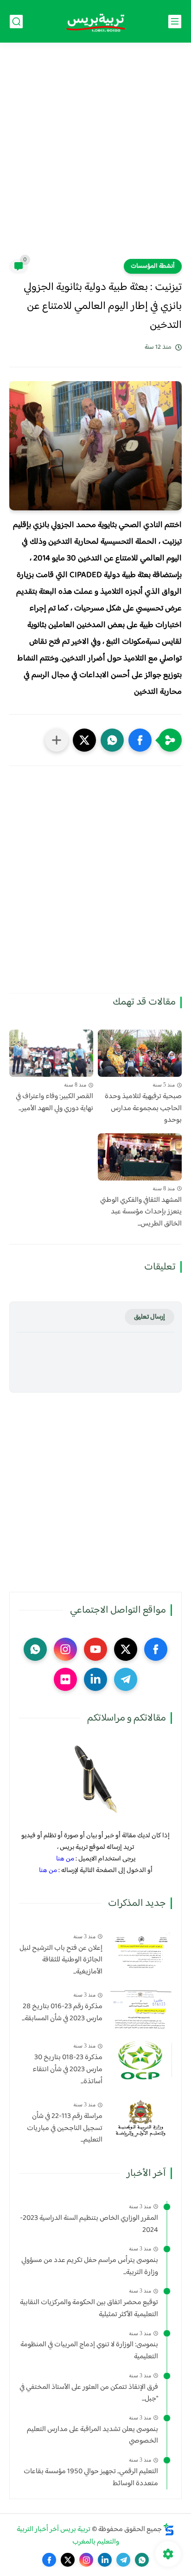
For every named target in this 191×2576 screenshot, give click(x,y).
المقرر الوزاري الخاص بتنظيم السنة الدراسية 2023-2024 (89, 2224)
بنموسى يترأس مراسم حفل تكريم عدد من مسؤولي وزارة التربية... (90, 2266)
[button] (140, 740)
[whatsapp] (35, 1649)
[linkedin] (95, 1679)
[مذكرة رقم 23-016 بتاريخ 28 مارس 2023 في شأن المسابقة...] (141, 2009)
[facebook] (156, 1649)
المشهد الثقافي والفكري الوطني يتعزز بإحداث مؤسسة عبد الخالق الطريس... (141, 1212)
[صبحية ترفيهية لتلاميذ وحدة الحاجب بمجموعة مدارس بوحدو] (140, 1053)
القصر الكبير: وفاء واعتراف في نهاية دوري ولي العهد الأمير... (54, 1103)
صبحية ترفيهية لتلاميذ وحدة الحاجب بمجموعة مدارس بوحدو (143, 1109)
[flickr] (65, 1679)
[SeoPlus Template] (169, 2529)
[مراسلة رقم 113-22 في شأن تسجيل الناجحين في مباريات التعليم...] (141, 2119)
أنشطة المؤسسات (153, 266)
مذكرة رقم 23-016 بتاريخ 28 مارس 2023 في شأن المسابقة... (62, 2013)
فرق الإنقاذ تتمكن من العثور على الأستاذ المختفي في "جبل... (89, 2393)
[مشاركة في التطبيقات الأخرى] (57, 740)
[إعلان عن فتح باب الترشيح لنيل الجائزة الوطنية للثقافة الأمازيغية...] (141, 1951)
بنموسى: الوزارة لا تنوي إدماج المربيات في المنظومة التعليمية (89, 2351)
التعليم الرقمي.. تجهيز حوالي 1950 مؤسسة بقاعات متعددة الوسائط (91, 2478)
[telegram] (126, 1679)
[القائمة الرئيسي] (175, 22)
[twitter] (126, 1649)
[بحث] (16, 22)
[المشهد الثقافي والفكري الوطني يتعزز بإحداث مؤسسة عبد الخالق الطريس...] (140, 1157)
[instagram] (65, 1649)
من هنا (65, 1859)
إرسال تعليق (150, 1317)
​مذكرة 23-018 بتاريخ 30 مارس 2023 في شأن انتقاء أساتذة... (67, 2070)
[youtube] (95, 1649)
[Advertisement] (95, 157)
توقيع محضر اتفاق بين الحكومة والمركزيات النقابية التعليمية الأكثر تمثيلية (89, 2309)
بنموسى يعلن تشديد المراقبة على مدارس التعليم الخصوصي (92, 2435)
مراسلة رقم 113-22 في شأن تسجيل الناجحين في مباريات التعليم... (65, 2128)
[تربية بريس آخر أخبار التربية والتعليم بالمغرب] (95, 22)
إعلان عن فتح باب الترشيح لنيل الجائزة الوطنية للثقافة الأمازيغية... (61, 1960)
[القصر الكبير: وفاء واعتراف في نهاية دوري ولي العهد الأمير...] (51, 1053)
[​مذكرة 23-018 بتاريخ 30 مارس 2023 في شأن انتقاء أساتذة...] (141, 2060)
